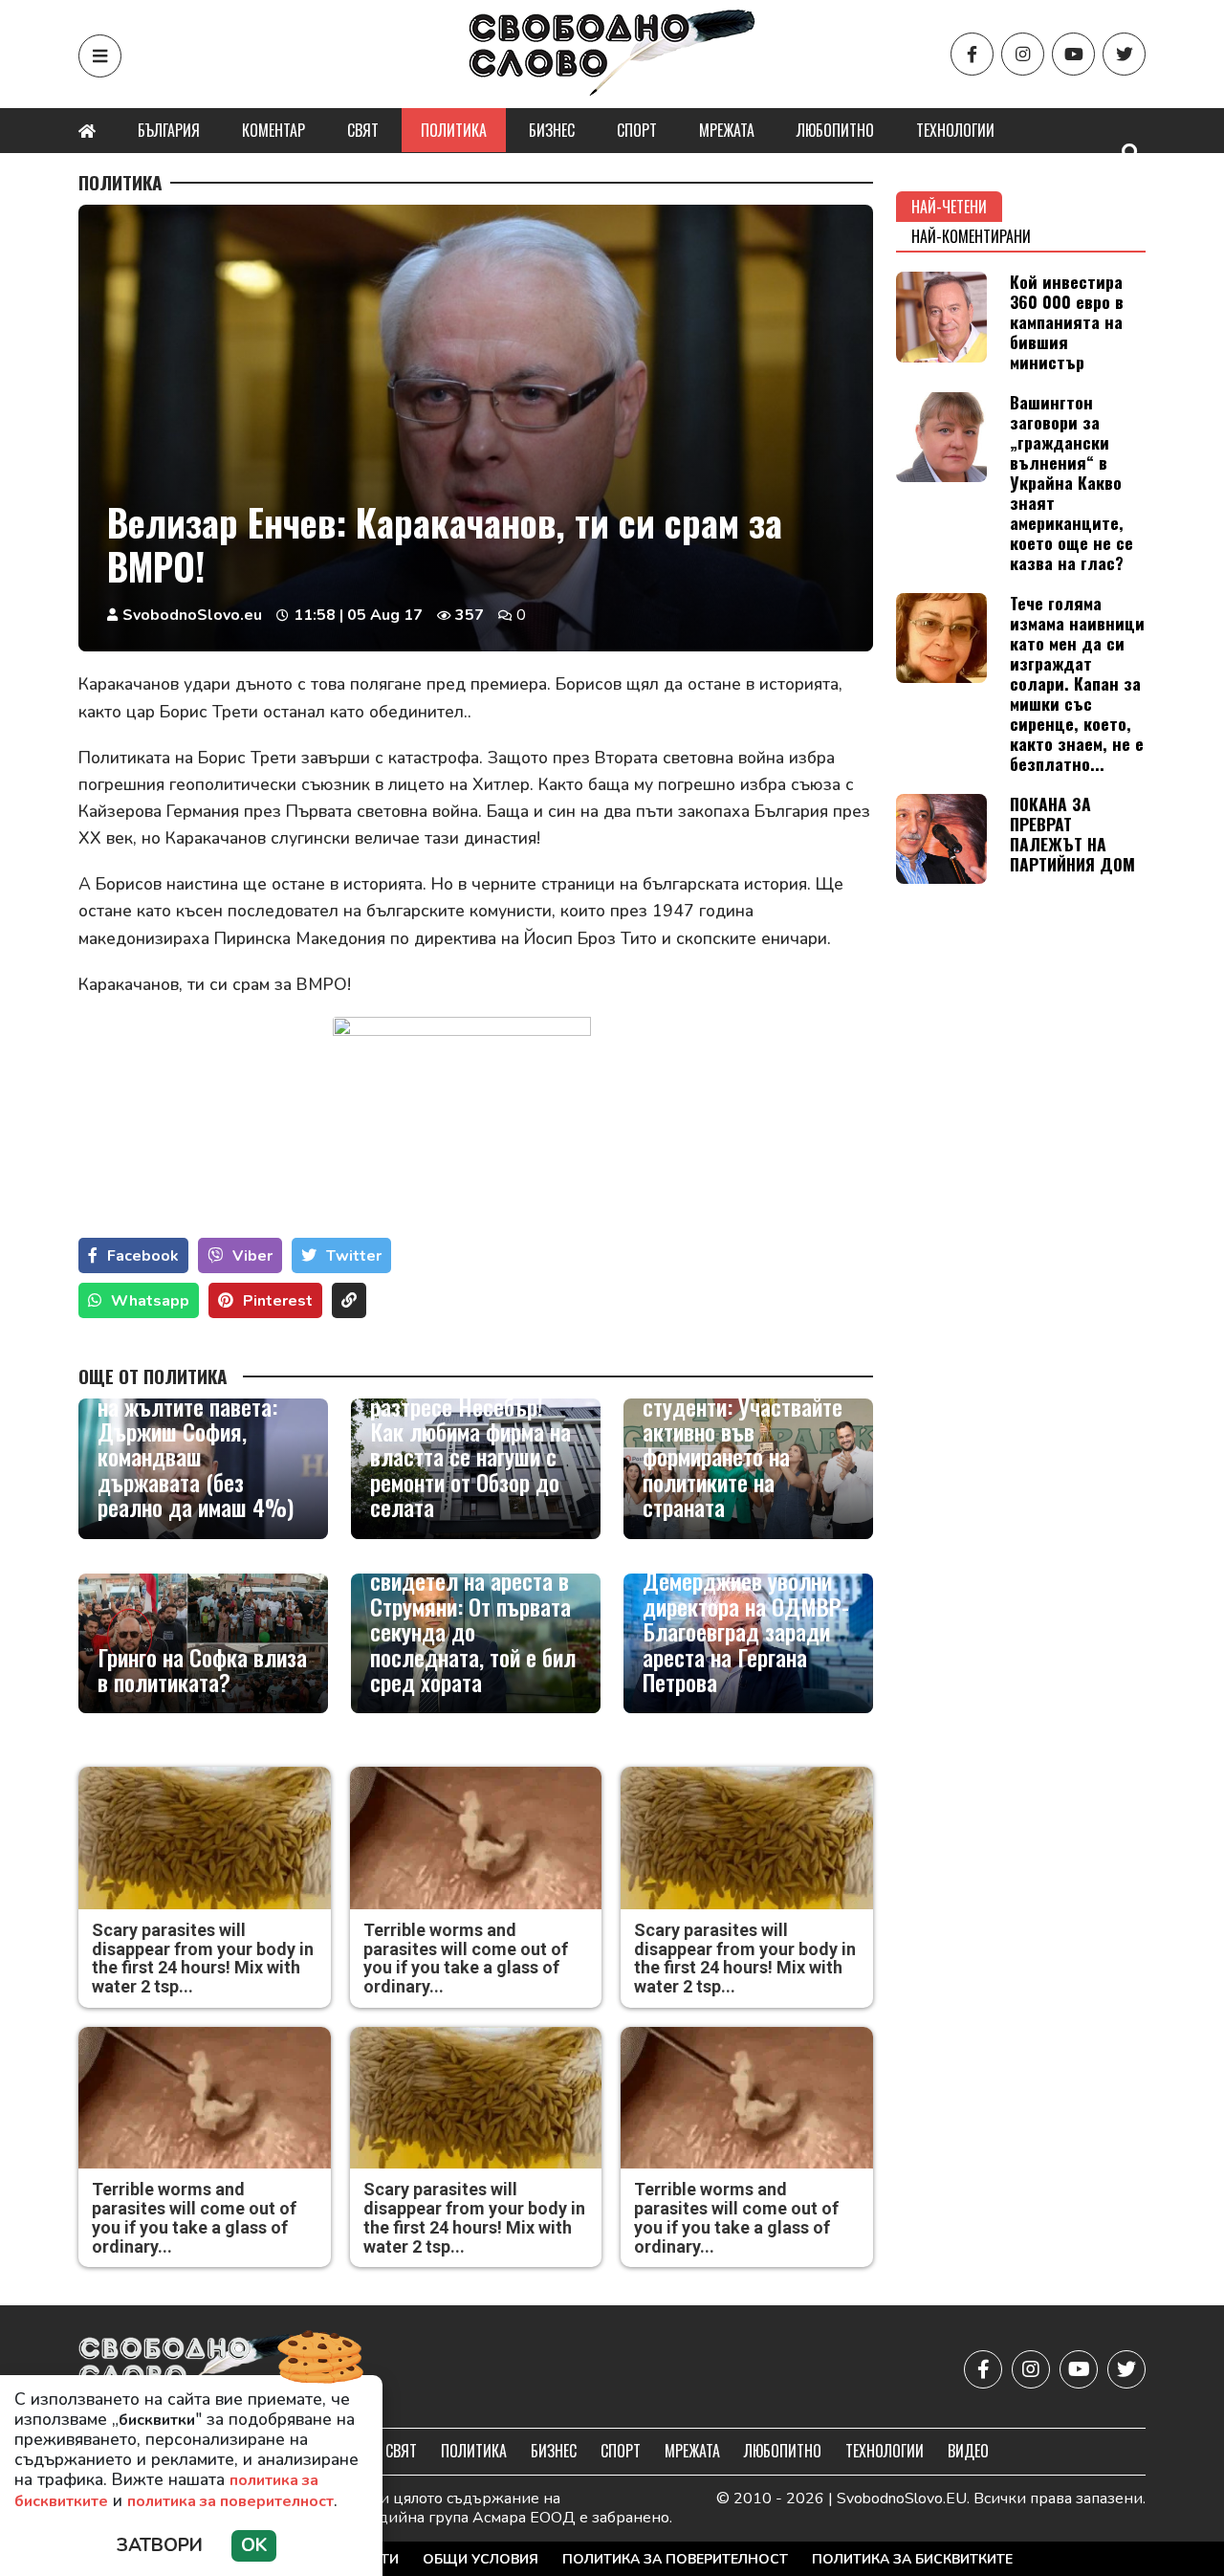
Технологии (955, 130)
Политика (454, 130)
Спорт (637, 130)
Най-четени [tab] (949, 207)
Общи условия (481, 2559)
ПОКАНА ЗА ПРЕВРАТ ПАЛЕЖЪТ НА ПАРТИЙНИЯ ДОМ (1072, 834)
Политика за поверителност (675, 2559)
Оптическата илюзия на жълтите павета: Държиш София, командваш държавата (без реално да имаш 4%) (196, 1443)
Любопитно (835, 130)
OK (254, 2545)
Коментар (273, 130)
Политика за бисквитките (912, 2559)
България (169, 130)
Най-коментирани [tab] (971, 236)
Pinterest (278, 1301)
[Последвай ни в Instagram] (1023, 54)
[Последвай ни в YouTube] (1073, 54)
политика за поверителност (230, 2501)
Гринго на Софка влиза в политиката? (202, 1670)
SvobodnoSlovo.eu (192, 615)
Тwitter (354, 1256)
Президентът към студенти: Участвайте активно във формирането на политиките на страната (743, 1443)
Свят (363, 130)
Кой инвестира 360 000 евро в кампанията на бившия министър (1067, 321)
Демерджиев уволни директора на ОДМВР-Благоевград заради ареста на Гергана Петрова (746, 1631)
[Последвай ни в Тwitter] (1124, 54)
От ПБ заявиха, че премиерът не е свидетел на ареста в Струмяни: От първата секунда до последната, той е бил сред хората (473, 1607)
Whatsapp (150, 1301)
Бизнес (552, 130)
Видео (968, 2451)
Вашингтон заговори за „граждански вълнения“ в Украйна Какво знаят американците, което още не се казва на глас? (1071, 483)
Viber (252, 1256)
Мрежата (727, 130)
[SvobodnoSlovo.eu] (190, 2369)
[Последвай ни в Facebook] (972, 54)
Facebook (143, 1256)
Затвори (160, 2545)
